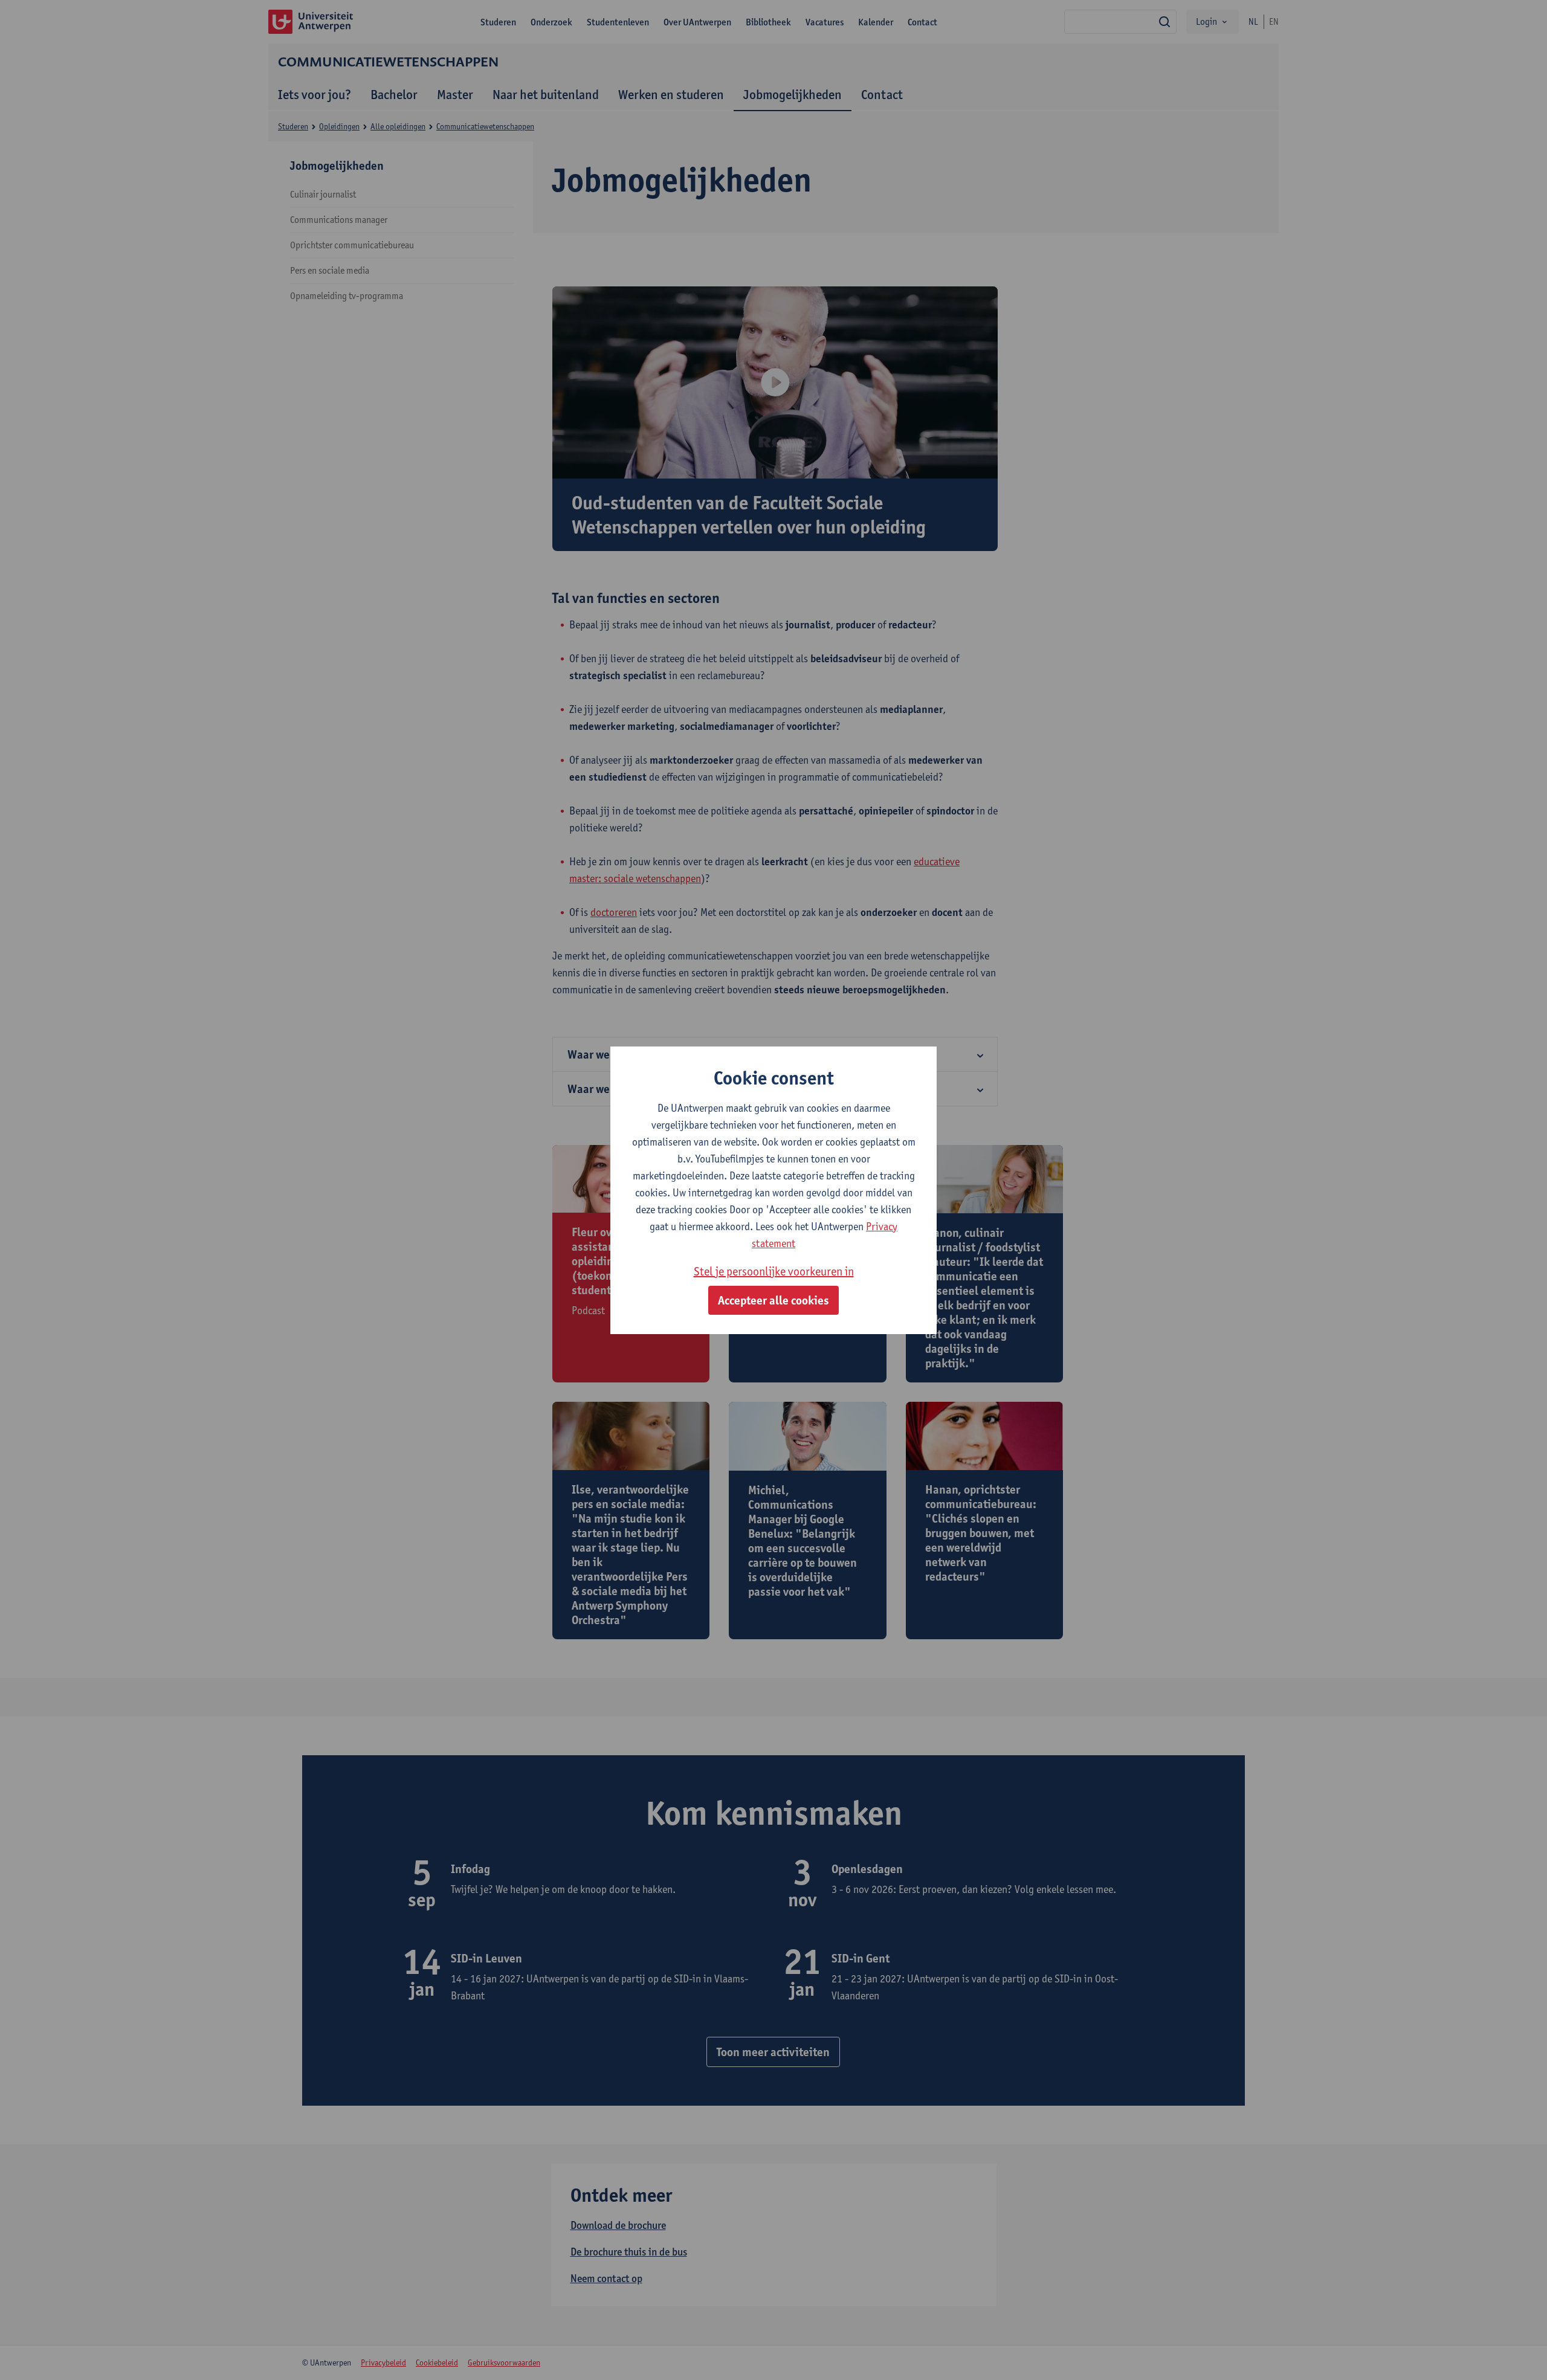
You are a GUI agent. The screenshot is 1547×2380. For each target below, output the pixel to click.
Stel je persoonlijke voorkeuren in (774, 1271)
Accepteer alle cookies (773, 1300)
